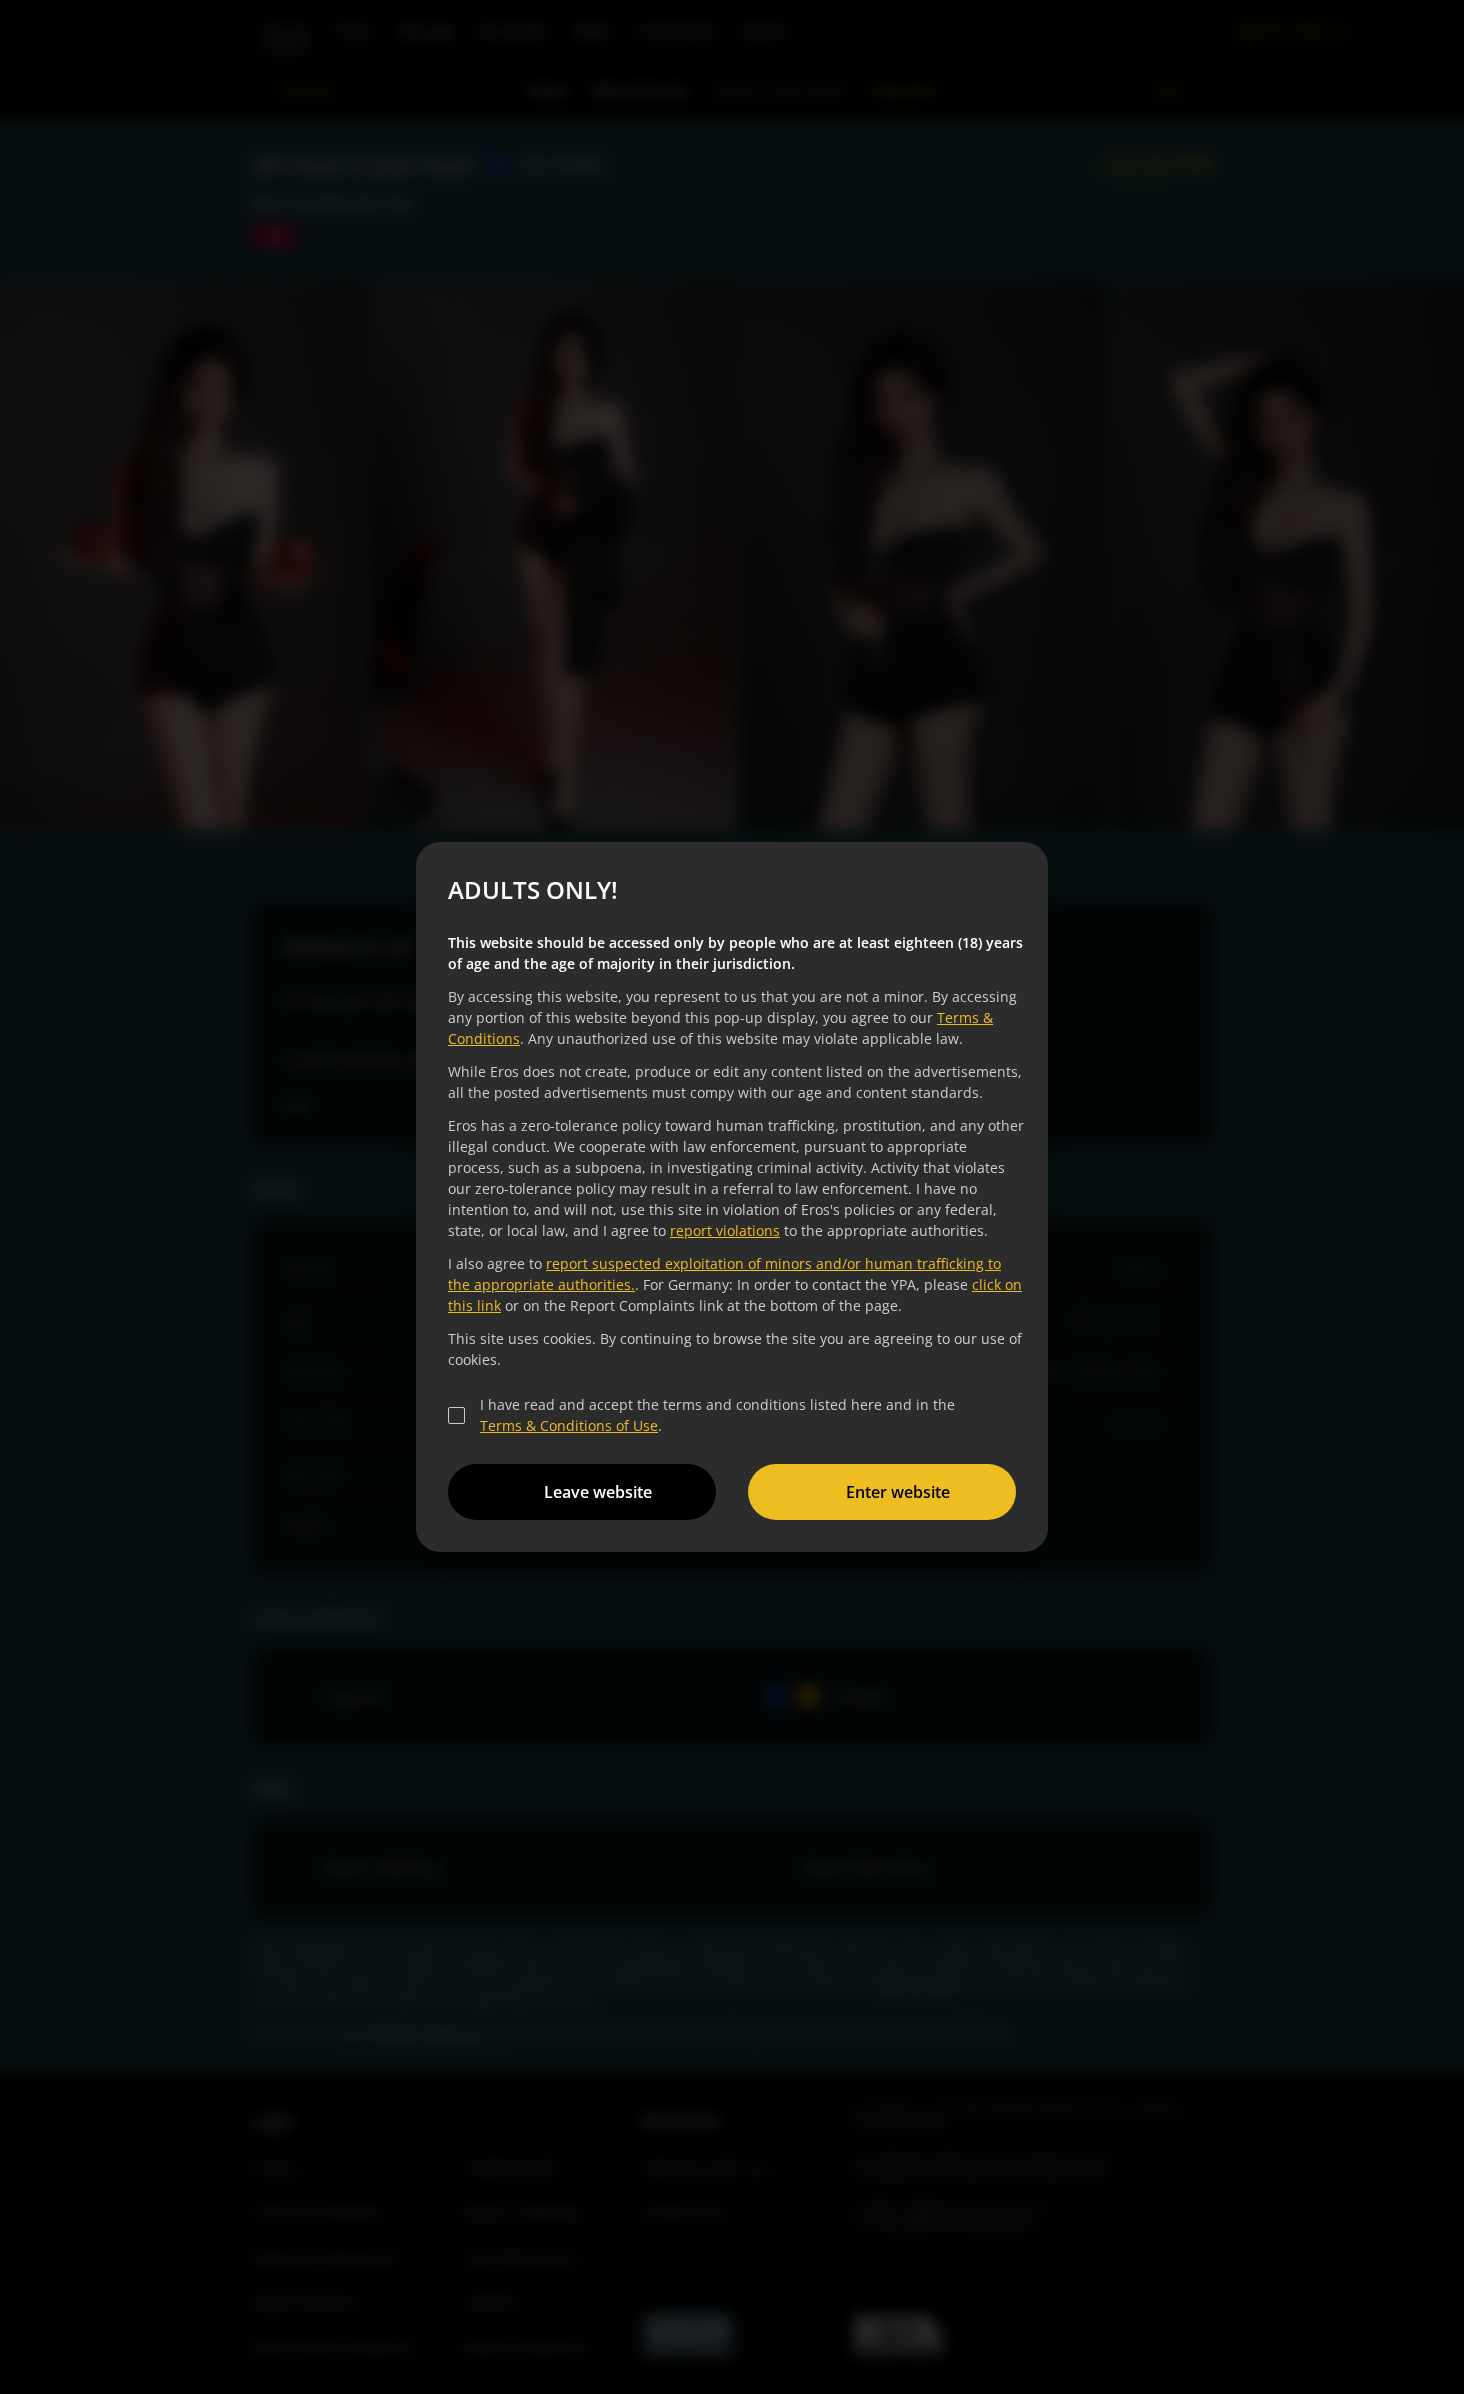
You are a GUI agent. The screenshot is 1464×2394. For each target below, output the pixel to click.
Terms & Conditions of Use (569, 1425)
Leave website (598, 1492)
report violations (725, 1230)
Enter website (898, 1492)
